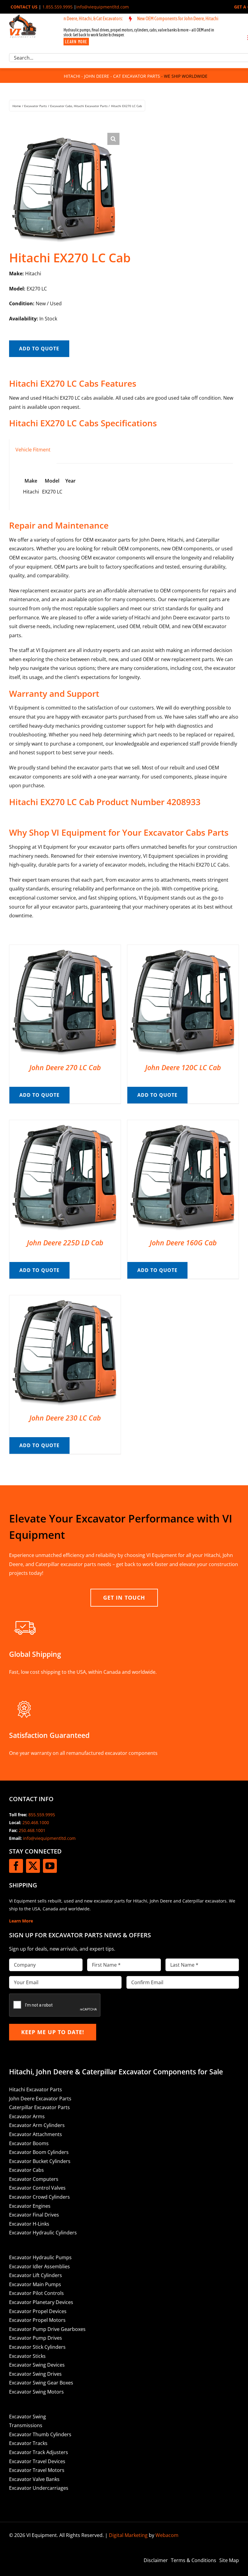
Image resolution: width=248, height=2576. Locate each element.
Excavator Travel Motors (37, 2470)
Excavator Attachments (36, 2134)
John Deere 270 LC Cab (65, 1067)
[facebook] (16, 1866)
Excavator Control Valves (37, 2188)
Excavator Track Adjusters (39, 2452)
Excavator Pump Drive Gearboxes (47, 2329)
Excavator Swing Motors (36, 2392)
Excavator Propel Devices (38, 2311)
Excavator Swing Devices (37, 2365)
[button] (113, 139)
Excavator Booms (29, 2143)
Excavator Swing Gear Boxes (41, 2383)
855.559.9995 (42, 1815)
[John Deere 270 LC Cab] (65, 949)
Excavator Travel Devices (37, 2461)
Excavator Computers (34, 2179)
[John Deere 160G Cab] (183, 1124)
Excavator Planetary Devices (41, 2302)
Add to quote (39, 349)
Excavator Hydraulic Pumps (40, 2257)
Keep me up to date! (53, 2032)
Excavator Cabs (26, 2170)
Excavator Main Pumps (35, 2284)
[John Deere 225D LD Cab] (65, 1124)
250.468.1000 (36, 1822)
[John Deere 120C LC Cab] (183, 949)
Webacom (167, 2535)
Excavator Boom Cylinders (39, 2152)
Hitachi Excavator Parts (36, 2089)
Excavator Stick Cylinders (37, 2347)
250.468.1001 (32, 1830)
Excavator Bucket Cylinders (40, 2161)
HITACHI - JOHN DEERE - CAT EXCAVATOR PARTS (112, 76)
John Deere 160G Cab (183, 1243)
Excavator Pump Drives (36, 2338)
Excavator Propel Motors (37, 2320)
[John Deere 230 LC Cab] (65, 1299)
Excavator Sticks (27, 2356)
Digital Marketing (128, 2535)
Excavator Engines (30, 2206)
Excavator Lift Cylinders (36, 2275)
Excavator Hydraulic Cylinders (43, 2233)
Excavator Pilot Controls (36, 2293)
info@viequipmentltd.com (103, 7)
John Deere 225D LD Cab (65, 1243)
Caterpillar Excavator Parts (39, 2107)
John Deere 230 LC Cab (65, 1418)
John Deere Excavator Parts (40, 2099)
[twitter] (33, 1866)
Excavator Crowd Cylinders (39, 2197)
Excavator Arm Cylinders (37, 2125)
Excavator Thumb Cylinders (40, 2434)
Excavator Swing (28, 2417)
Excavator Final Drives (34, 2215)
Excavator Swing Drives (35, 2374)
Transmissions (26, 2425)
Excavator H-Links (29, 2224)
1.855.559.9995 (57, 7)
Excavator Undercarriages (39, 2488)
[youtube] (50, 1866)
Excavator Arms (27, 2116)
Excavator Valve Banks (34, 2479)
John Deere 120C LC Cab (183, 1067)
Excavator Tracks (28, 2443)
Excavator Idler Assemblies (39, 2266)
